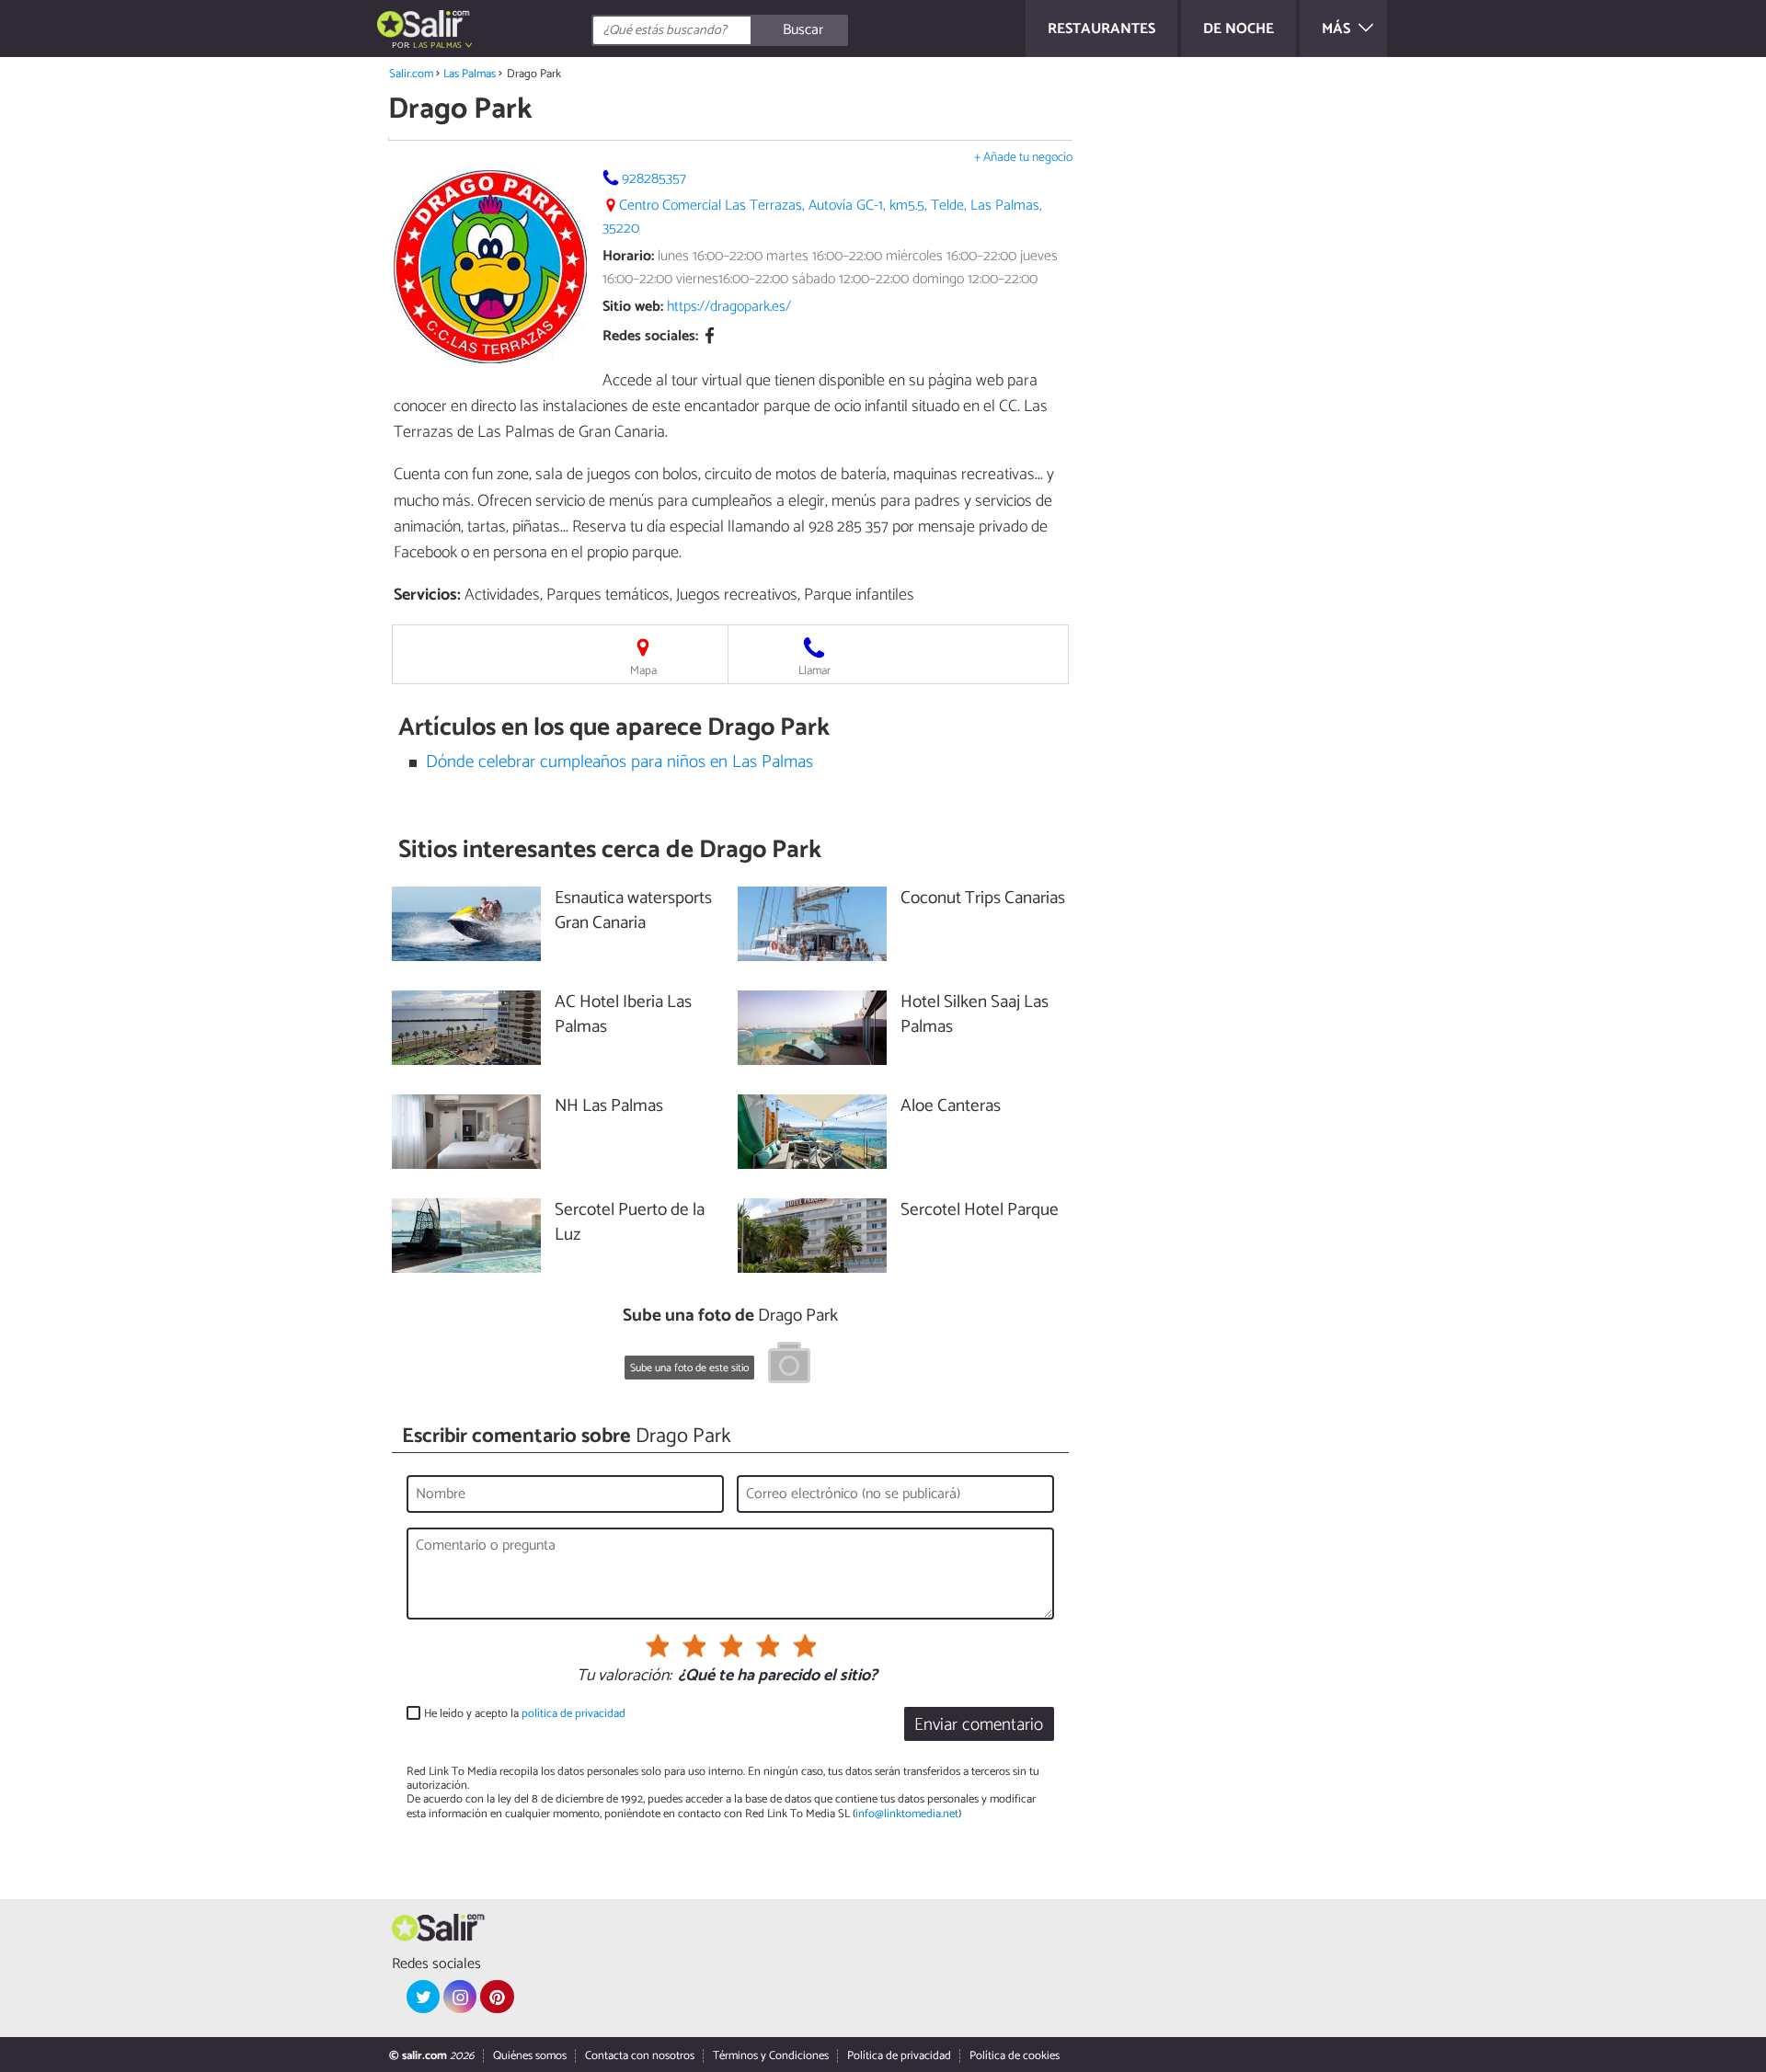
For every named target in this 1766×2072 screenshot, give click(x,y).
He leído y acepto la (525, 1714)
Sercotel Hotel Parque (980, 1211)
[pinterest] (497, 1997)
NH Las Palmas (609, 1107)
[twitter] (423, 1997)
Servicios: (427, 595)
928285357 (654, 179)
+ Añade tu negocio (1023, 158)
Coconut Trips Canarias (983, 899)
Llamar (814, 671)
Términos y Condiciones (771, 2056)
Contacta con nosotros (640, 2056)
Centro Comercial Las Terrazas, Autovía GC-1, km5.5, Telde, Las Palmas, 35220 (822, 217)
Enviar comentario (979, 1725)
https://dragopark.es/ (729, 307)
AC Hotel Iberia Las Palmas (623, 1015)
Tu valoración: (624, 1677)
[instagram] (460, 1997)
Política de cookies (1015, 2056)
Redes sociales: (650, 337)
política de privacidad (573, 1714)
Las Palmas (470, 74)
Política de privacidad (899, 2056)
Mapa (643, 671)
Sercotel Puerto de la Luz (630, 1223)
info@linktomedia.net (907, 1814)
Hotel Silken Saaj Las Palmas (975, 1015)
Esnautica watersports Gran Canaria (633, 911)
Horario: (628, 256)
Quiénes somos (530, 2056)
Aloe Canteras (951, 1107)
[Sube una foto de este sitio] (789, 1366)
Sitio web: (633, 307)
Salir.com (411, 74)
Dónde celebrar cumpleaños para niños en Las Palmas (619, 762)
